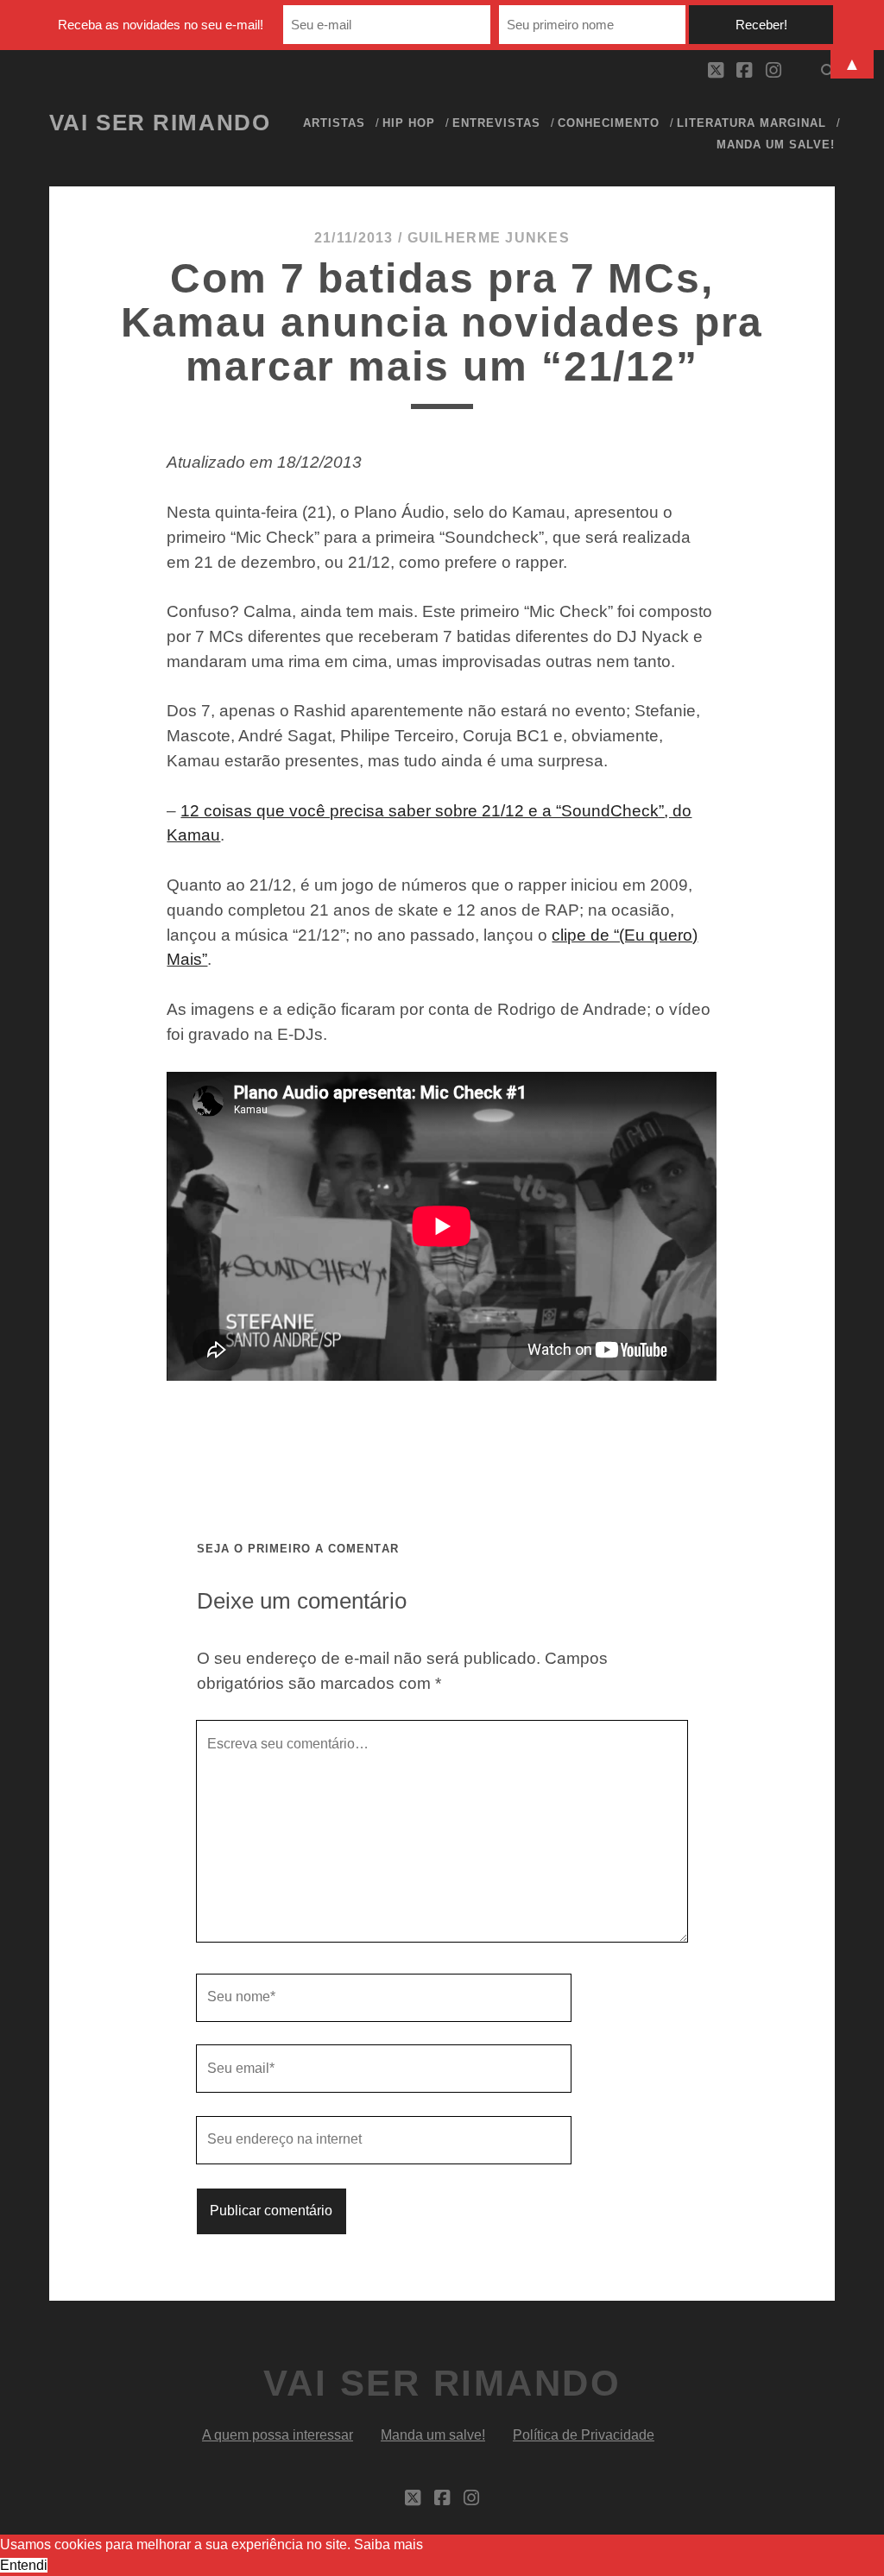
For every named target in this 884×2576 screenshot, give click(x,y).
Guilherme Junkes (489, 238)
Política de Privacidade (584, 2435)
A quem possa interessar (278, 2435)
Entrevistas (496, 123)
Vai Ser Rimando (160, 123)
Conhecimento (609, 123)
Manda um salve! (776, 145)
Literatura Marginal (752, 123)
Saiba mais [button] (388, 2545)
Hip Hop (409, 123)
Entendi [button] (24, 2565)
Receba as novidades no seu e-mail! (161, 25)
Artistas (334, 123)
